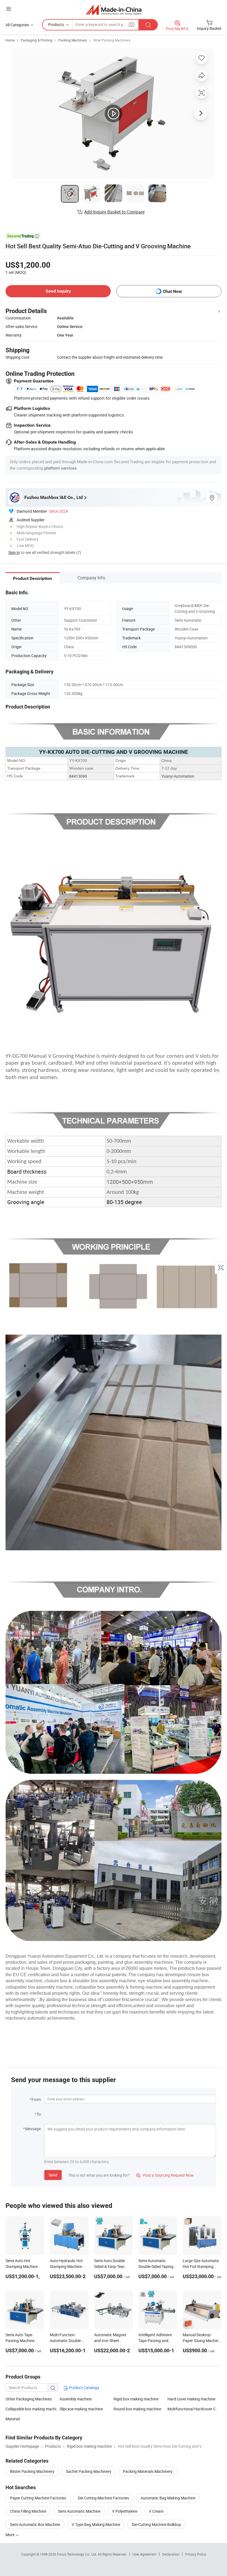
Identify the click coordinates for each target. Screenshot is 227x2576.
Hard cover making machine (191, 2399)
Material (13, 2419)
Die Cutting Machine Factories (103, 2498)
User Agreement (145, 2554)
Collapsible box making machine (33, 2409)
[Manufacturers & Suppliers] (114, 10)
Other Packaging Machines (29, 2399)
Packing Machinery (73, 40)
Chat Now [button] (172, 291)
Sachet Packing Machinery (89, 2471)
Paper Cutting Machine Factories (38, 2498)
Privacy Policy (196, 2554)
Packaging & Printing (37, 40)
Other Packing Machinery (112, 40)
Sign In (14, 552)
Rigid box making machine (136, 2399)
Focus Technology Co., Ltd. (77, 2554)
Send (53, 2175)
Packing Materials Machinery (148, 2471)
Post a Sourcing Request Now (165, 2175)
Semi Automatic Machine (79, 2511)
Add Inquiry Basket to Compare (114, 212)
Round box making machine (137, 2409)
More (10, 2535)
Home (10, 40)
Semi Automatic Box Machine (35, 2524)
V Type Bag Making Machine (96, 2524)
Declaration (171, 2554)
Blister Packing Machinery (32, 2471)
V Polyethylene (125, 2511)
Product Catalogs (84, 2388)
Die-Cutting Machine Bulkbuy (156, 2524)
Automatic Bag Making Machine (168, 2498)
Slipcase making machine (81, 2409)
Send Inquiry (58, 291)
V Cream (156, 2511)
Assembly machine (76, 2399)
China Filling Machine (28, 2511)
